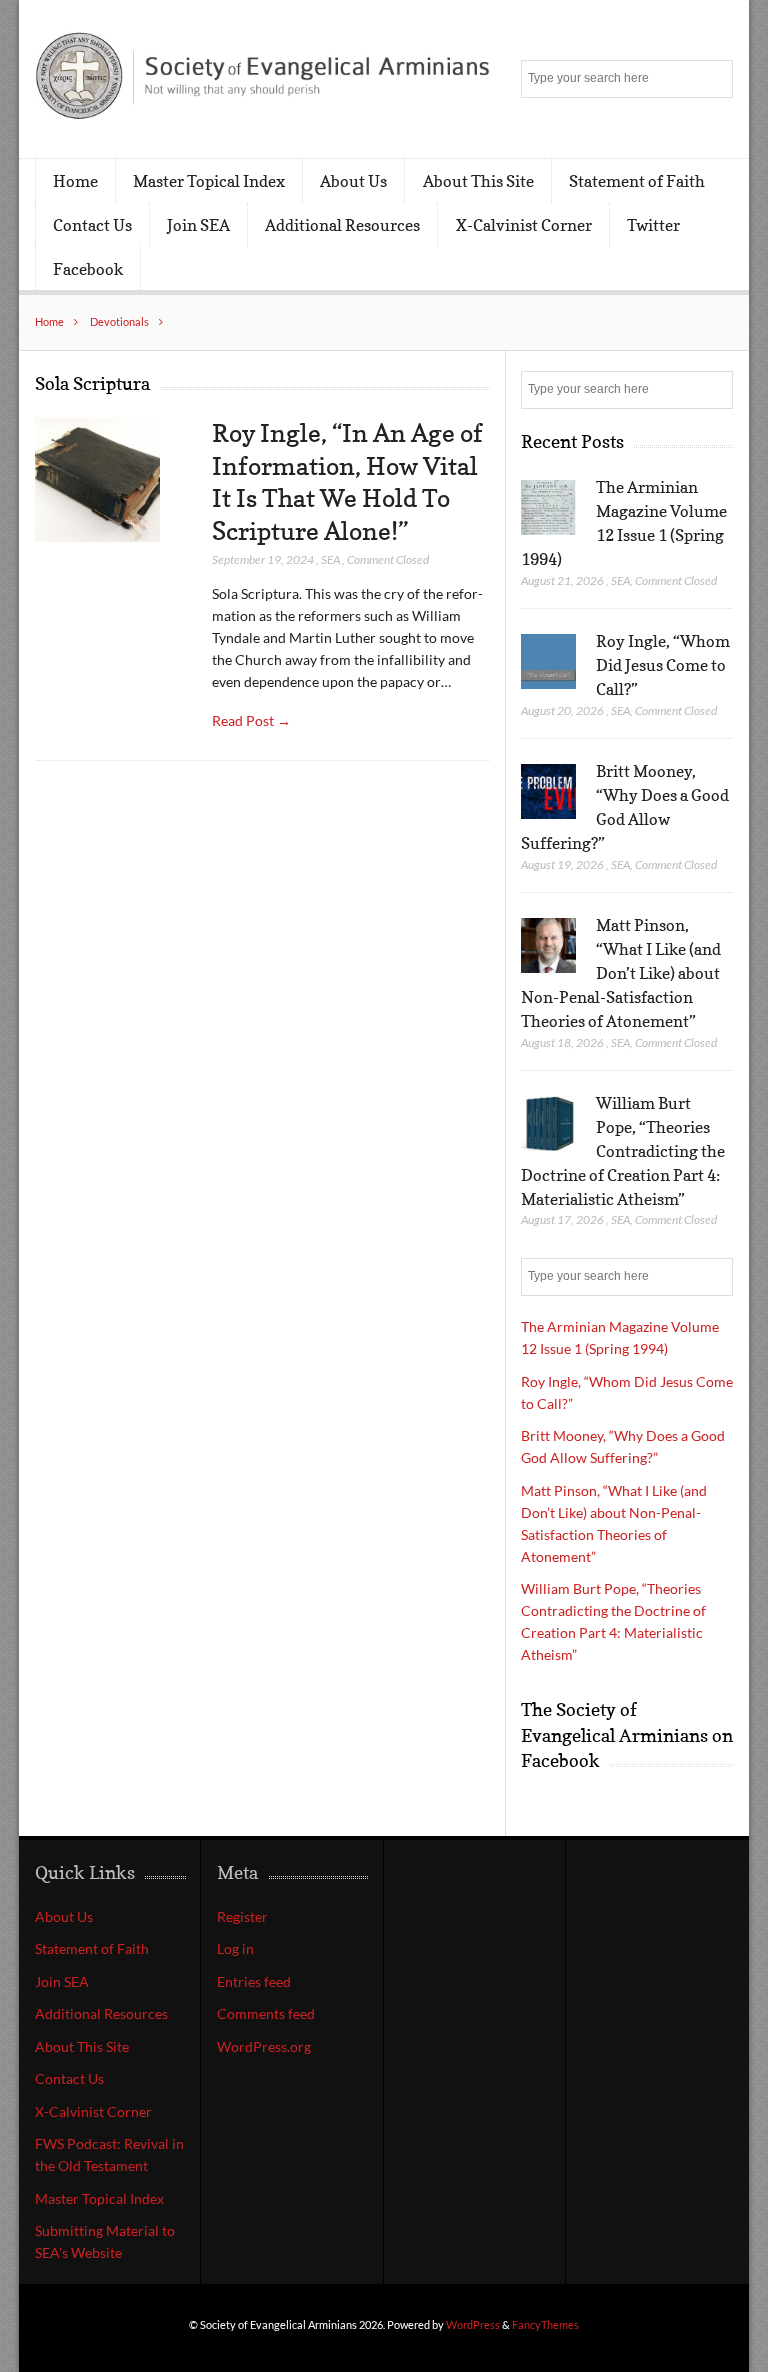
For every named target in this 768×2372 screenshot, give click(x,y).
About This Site (478, 181)
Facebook (88, 269)
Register (242, 1916)
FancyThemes (545, 2324)
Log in (235, 1948)
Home (75, 181)
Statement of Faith (637, 181)
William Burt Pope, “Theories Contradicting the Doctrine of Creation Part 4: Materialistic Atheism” (623, 1151)
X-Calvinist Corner (524, 225)
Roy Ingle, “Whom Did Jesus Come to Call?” (663, 665)
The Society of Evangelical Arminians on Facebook (627, 1735)
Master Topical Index (209, 181)
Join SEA (198, 225)
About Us (353, 181)
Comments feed (266, 2013)
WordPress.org (264, 2046)
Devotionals (119, 321)
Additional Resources (342, 225)
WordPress (473, 2324)
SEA (330, 559)
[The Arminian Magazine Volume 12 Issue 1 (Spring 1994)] (548, 508)
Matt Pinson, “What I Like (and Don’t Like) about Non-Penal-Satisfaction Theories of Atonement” (621, 973)
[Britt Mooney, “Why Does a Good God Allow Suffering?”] (548, 792)
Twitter (653, 225)
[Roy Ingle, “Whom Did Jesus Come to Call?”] (548, 662)
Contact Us (92, 225)
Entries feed (254, 1981)
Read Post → (251, 720)
